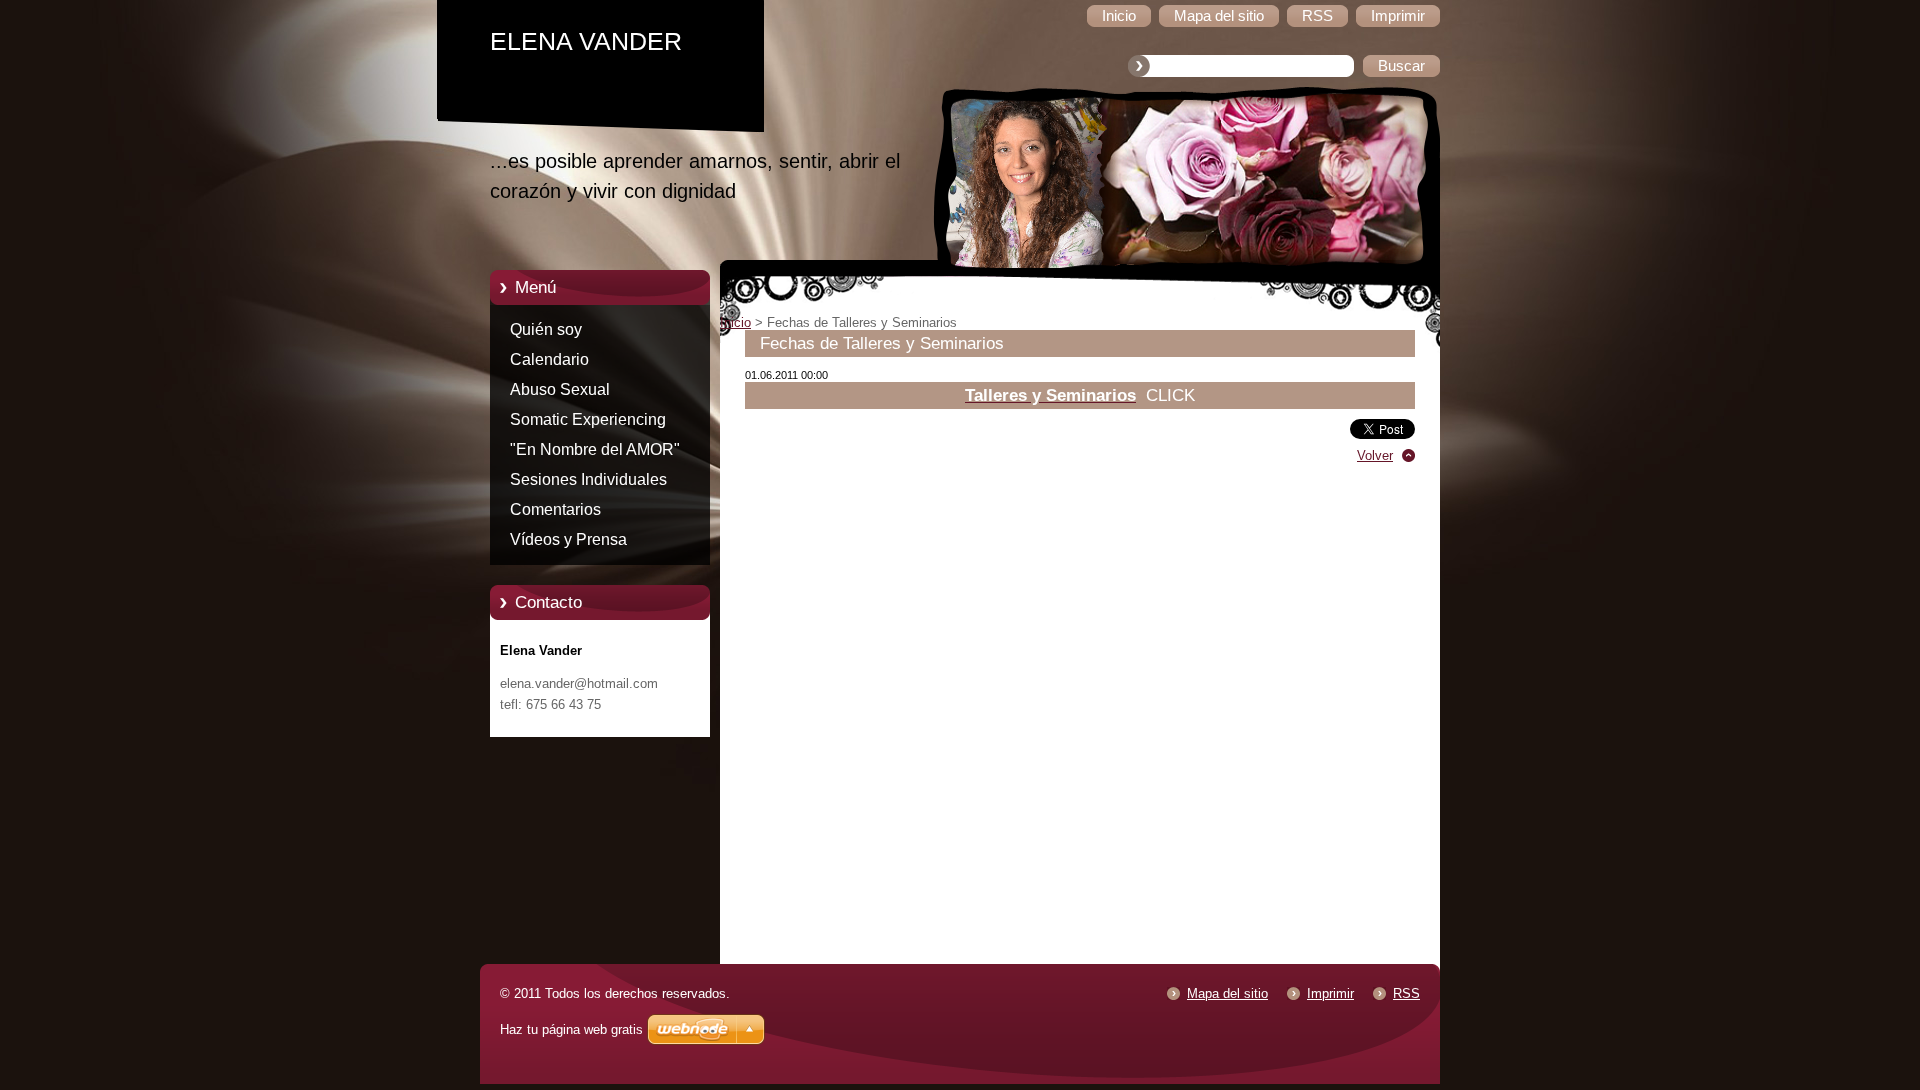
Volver (1375, 455)
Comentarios (555, 509)
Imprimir (1330, 993)
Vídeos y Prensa (568, 539)
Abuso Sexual (560, 389)
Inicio (735, 322)
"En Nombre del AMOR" (595, 449)
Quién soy (546, 329)
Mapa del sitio (1227, 993)
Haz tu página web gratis (571, 1029)
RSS (1406, 993)
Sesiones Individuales (588, 479)
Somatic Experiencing (588, 419)
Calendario (549, 359)
